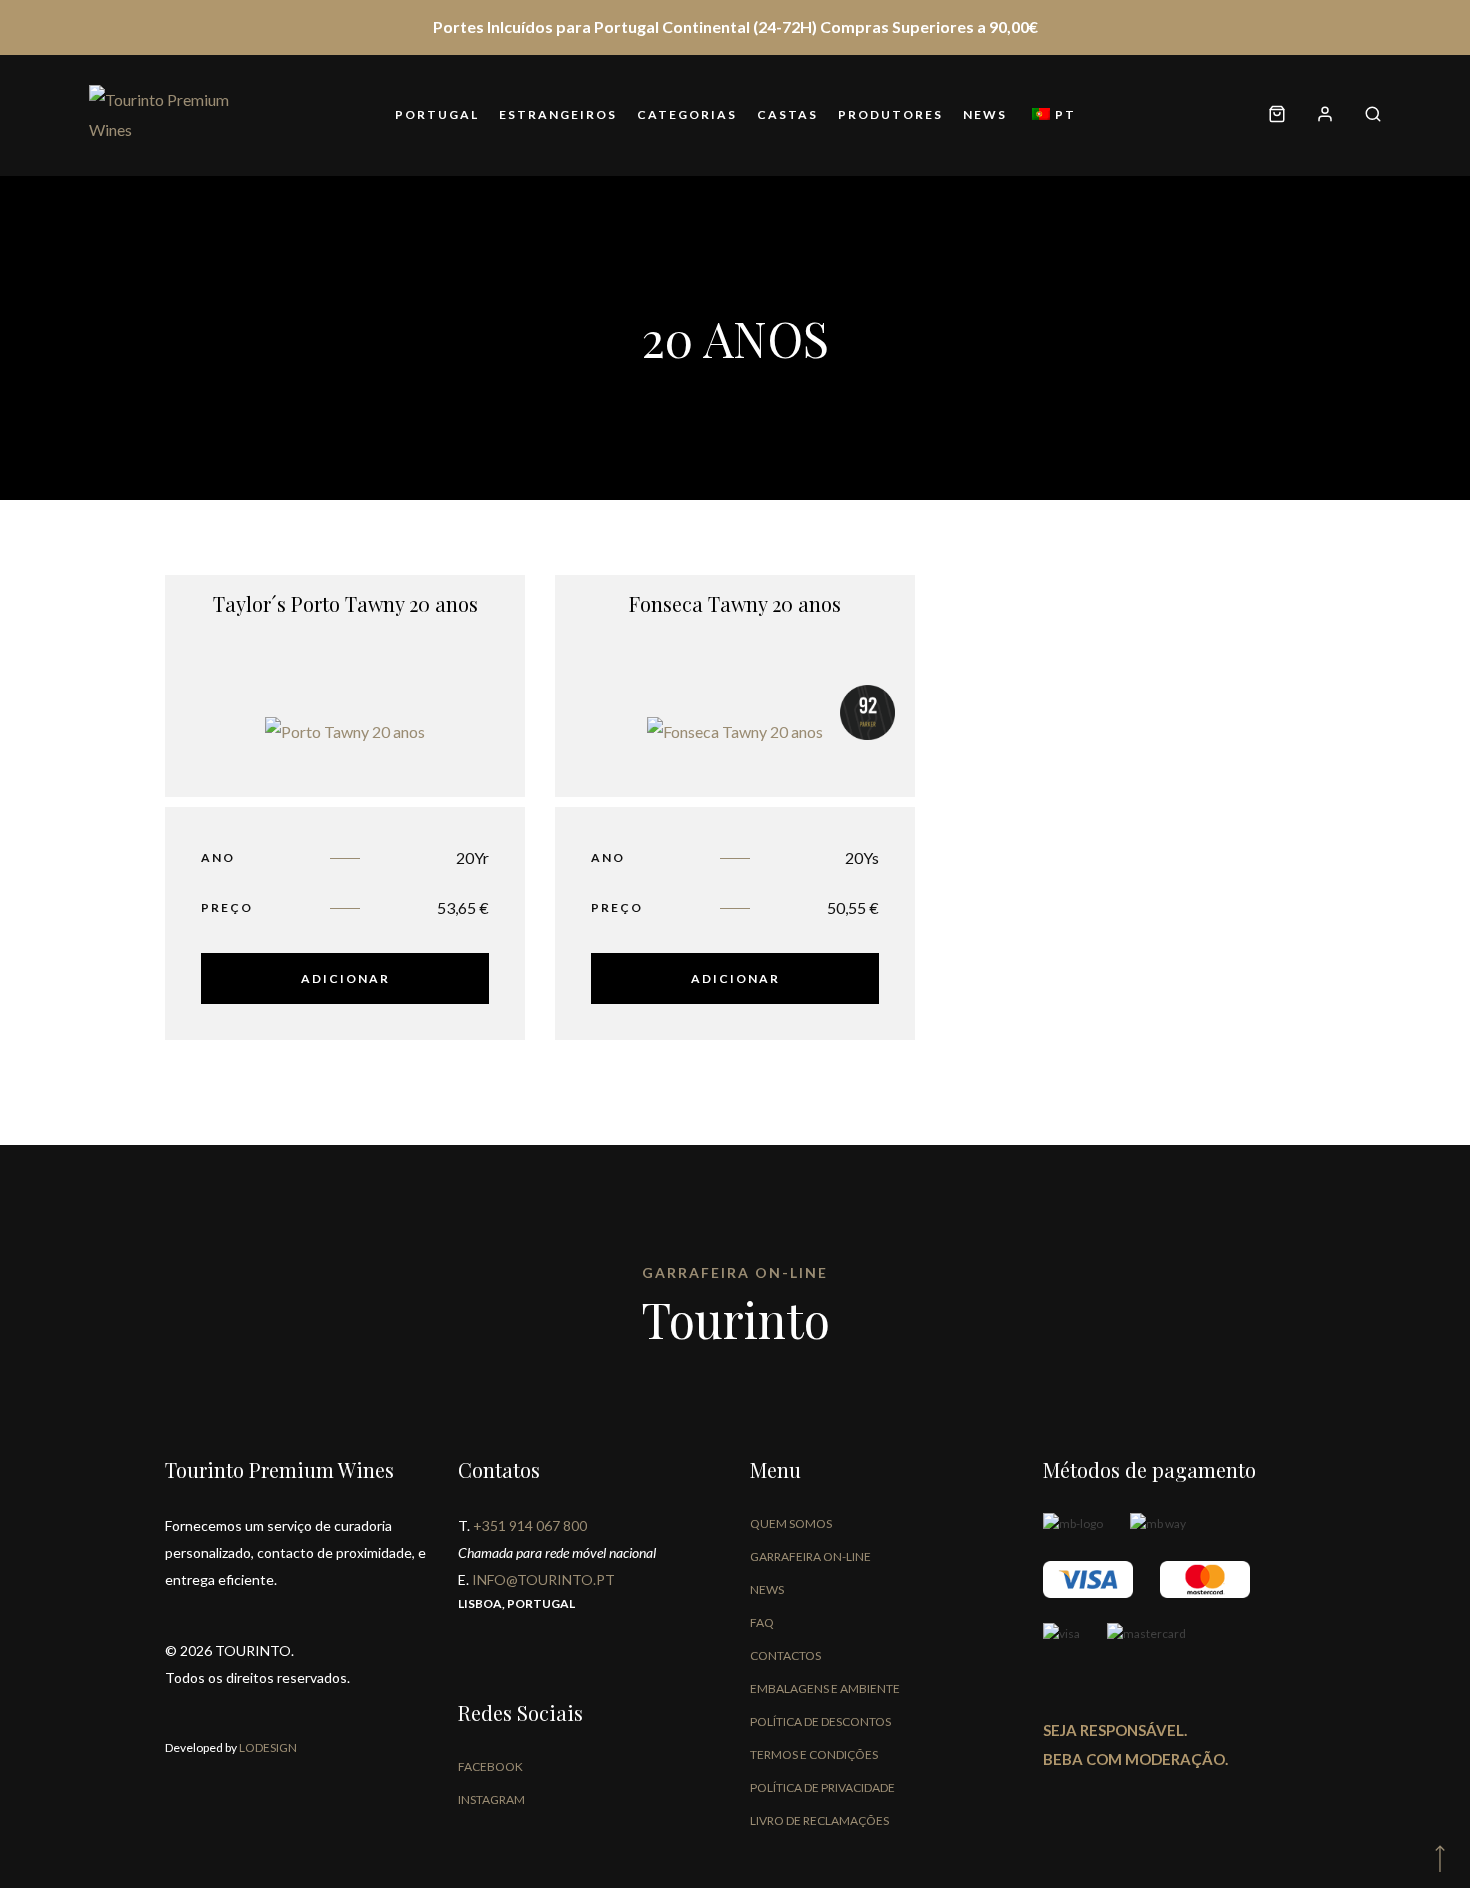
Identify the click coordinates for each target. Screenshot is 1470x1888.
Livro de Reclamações (819, 1820)
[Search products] (1365, 115)
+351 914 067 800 (530, 1525)
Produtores (890, 114)
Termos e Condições (814, 1754)
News (985, 114)
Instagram (491, 1799)
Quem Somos (791, 1523)
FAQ (762, 1622)
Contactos (785, 1655)
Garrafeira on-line (810, 1556)
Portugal (437, 114)
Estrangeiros (558, 114)
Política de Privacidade (822, 1787)
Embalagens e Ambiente (825, 1688)
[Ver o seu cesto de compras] (1277, 115)
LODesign (267, 1747)
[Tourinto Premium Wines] (169, 115)
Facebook (490, 1766)
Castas (787, 114)
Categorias (687, 114)
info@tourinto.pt (543, 1579)
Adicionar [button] (345, 978)
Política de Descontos (820, 1721)
